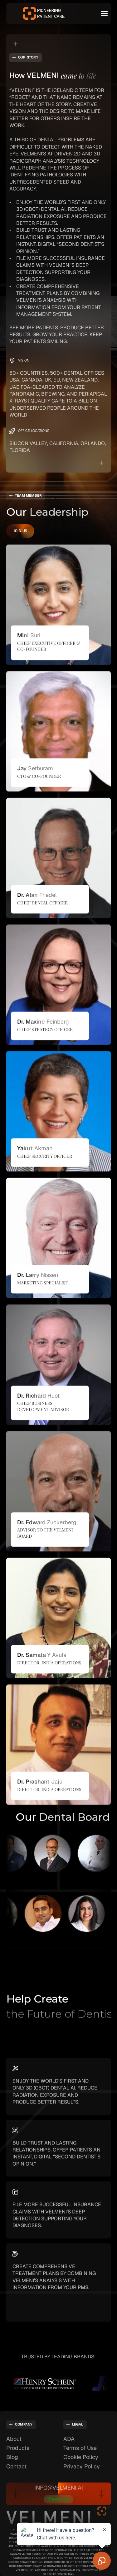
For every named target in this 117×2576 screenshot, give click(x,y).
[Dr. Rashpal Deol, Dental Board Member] (30, 1853)
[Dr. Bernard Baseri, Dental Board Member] (73, 1853)
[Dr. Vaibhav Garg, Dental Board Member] (60, 1914)
